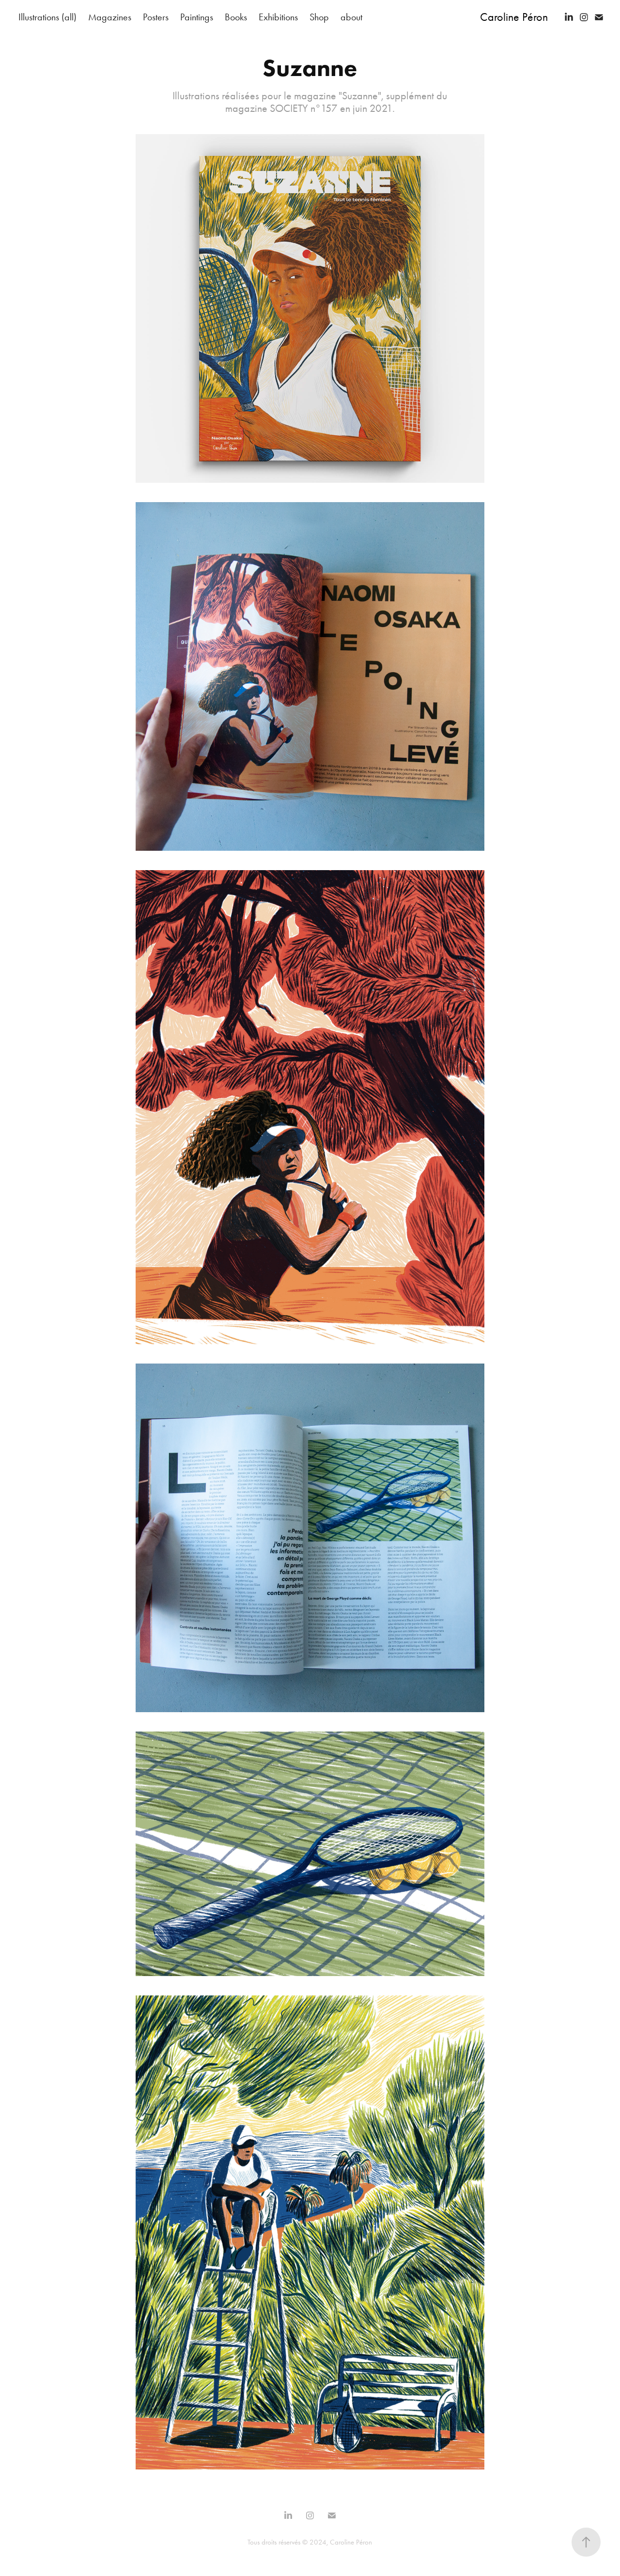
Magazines (110, 17)
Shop (319, 17)
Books (236, 17)
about (351, 17)
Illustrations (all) (47, 17)
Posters (156, 17)
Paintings (197, 17)
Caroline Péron (514, 17)
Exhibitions (278, 17)
